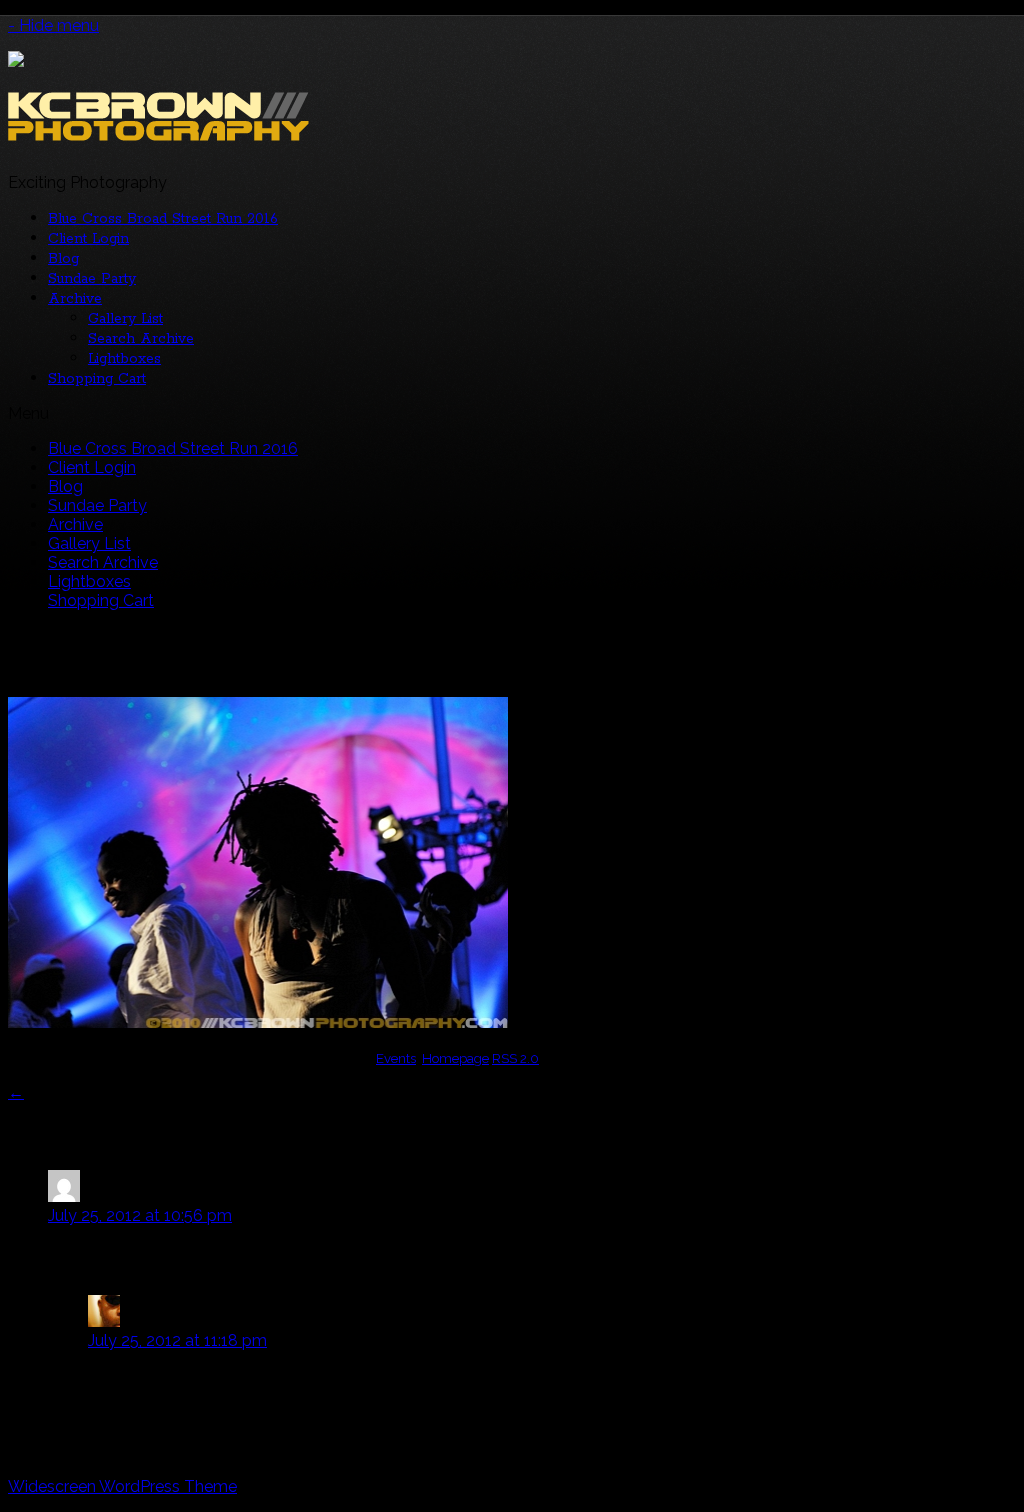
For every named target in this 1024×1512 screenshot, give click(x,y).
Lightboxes (124, 359)
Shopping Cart (97, 379)
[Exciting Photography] (158, 133)
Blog (63, 259)
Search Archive (141, 339)
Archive (75, 299)
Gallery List (125, 319)
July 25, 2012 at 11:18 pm (177, 1340)
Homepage (455, 1058)
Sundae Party (92, 279)
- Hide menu (53, 25)
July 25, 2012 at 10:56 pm (140, 1215)
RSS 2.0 (515, 1058)
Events (396, 1058)
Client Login (88, 239)
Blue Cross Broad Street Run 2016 (163, 219)
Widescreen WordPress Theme (122, 1486)
